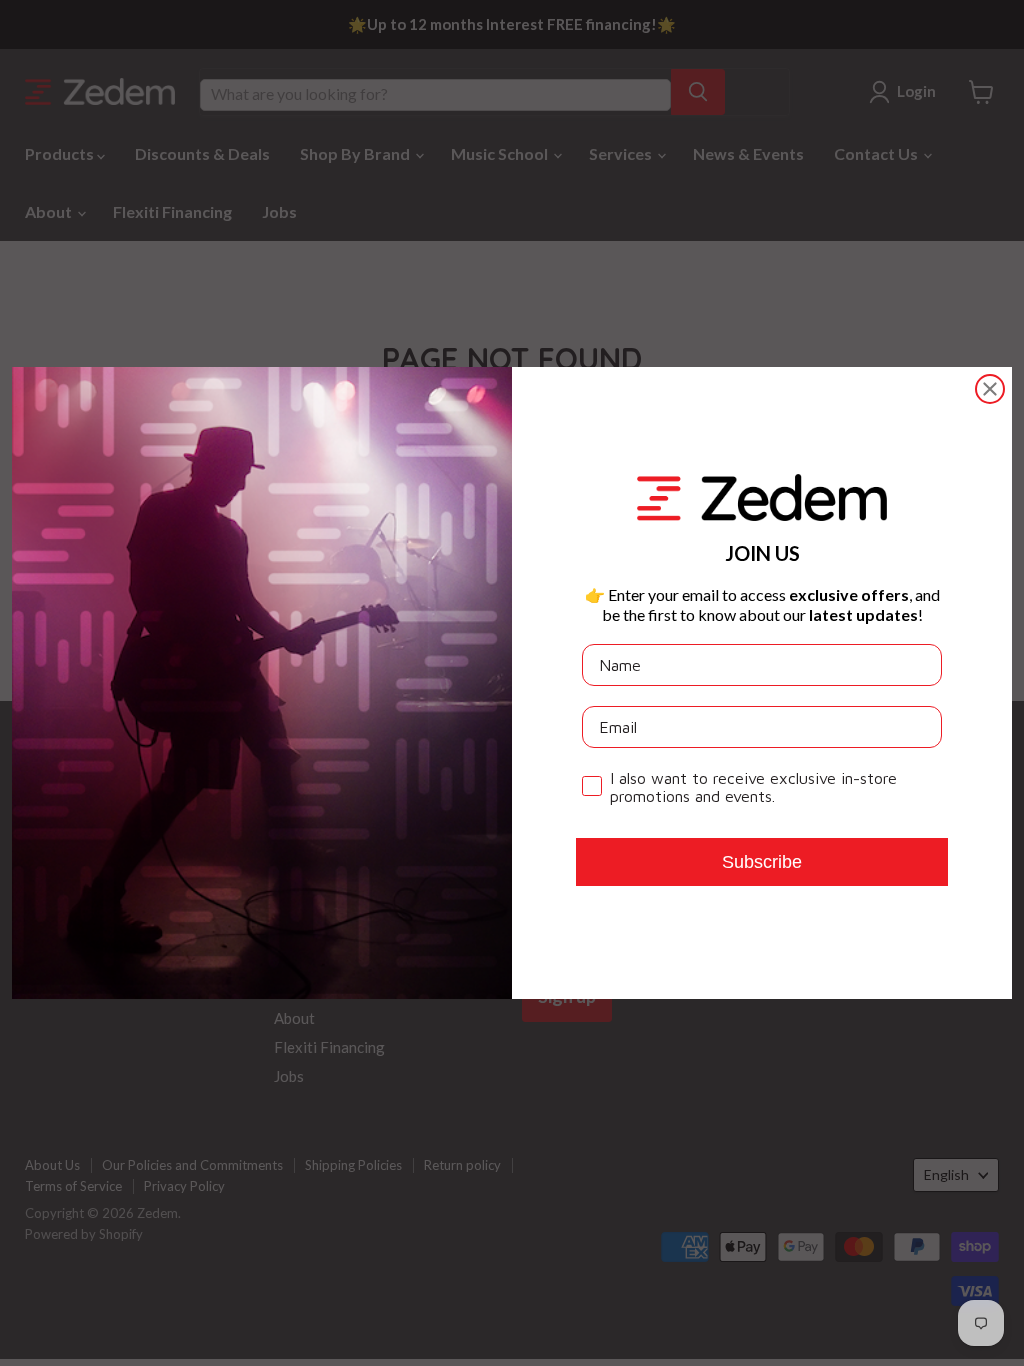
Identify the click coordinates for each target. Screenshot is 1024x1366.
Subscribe (762, 862)
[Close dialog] (990, 389)
